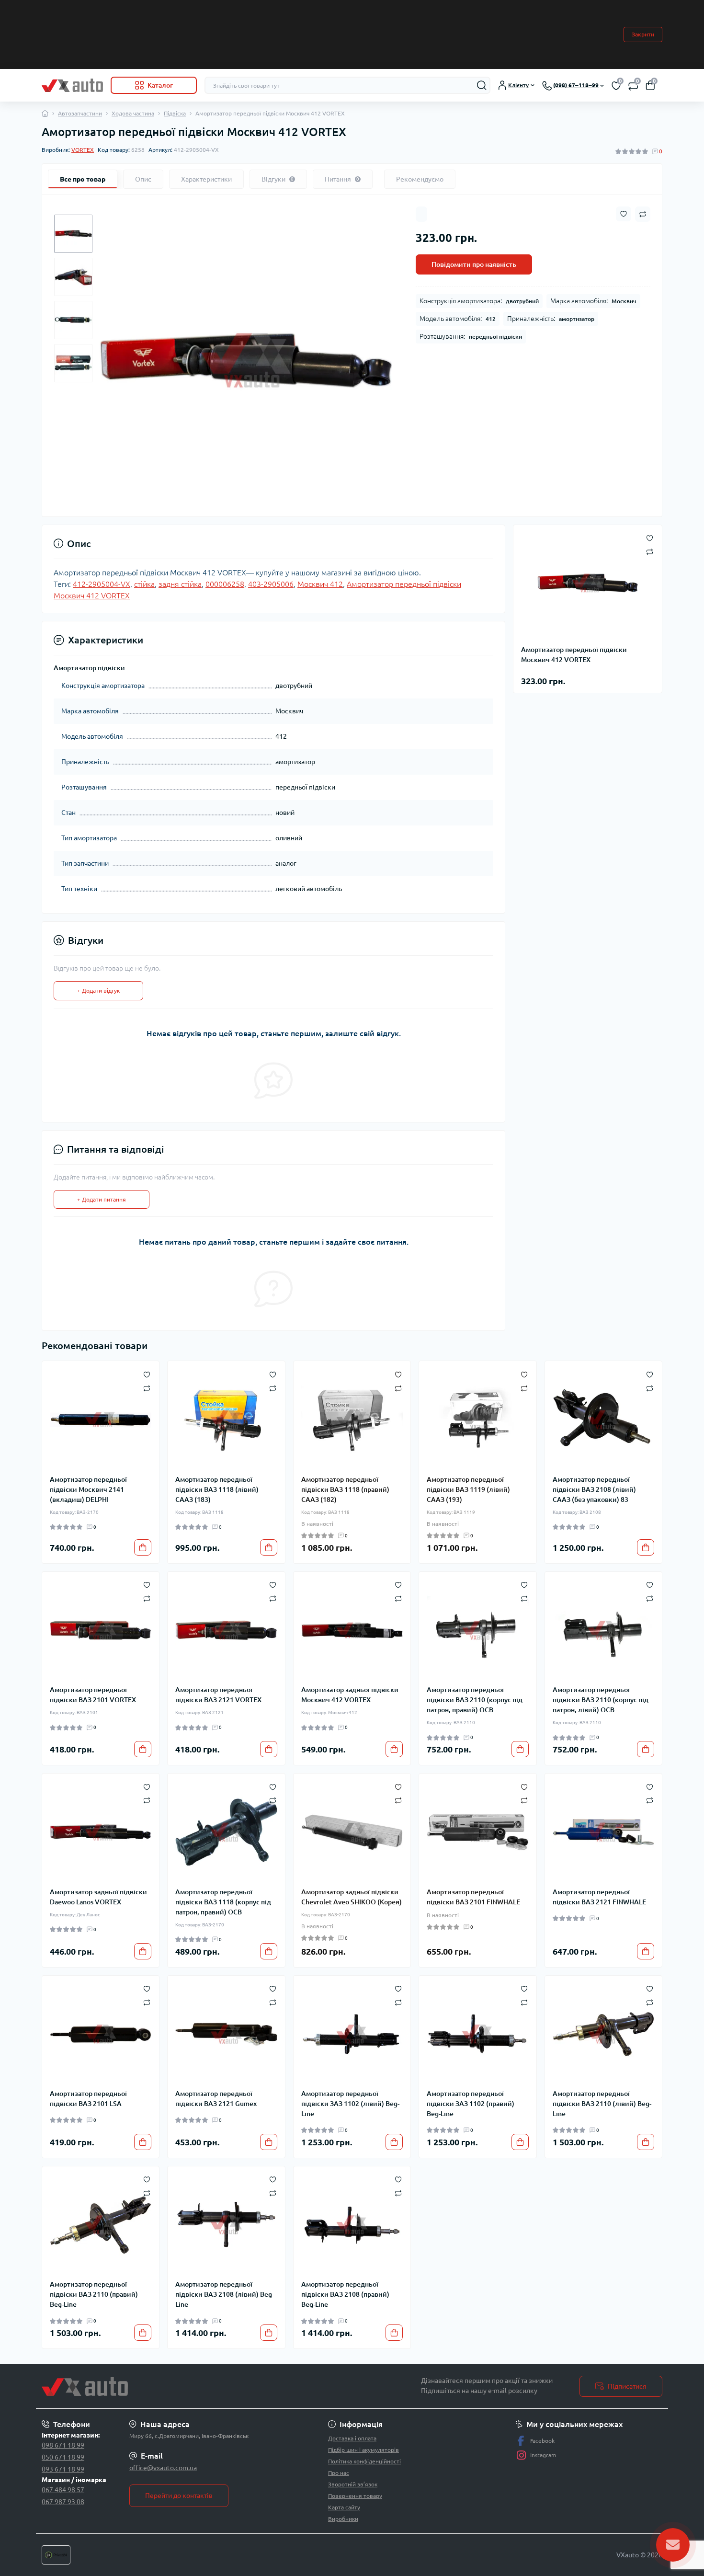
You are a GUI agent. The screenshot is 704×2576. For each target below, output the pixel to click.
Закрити (643, 34)
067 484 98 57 (63, 2490)
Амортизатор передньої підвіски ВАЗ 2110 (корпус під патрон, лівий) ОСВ (601, 1700)
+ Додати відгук (98, 990)
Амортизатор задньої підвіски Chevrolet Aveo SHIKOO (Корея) (352, 1897)
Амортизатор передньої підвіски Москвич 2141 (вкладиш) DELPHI (88, 1489)
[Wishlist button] (624, 214)
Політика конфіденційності (364, 2461)
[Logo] (72, 85)
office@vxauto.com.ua (163, 2468)
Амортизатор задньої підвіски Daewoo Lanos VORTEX (98, 1897)
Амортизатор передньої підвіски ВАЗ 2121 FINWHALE (599, 1897)
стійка (144, 584)
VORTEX (83, 150)
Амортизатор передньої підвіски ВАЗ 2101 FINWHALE (473, 1897)
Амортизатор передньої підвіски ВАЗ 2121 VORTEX (218, 1695)
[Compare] (147, 1388)
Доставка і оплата (352, 2438)
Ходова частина (133, 113)
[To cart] (143, 1547)
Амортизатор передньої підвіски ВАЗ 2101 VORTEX (93, 1695)
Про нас (339, 2473)
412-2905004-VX (102, 584)
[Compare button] (643, 214)
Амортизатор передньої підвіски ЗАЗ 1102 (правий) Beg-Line (471, 2104)
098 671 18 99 (63, 2445)
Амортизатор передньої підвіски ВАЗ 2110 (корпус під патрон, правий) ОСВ (475, 1700)
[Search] (482, 85)
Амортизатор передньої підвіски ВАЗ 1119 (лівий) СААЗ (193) (468, 1489)
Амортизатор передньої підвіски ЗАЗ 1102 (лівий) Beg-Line (350, 2104)
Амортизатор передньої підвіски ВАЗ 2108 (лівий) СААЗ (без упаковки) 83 (594, 1489)
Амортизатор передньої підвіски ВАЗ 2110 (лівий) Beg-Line (602, 2104)
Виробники (343, 2519)
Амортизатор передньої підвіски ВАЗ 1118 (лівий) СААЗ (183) (217, 1489)
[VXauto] (194, 2387)
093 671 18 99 (63, 2469)
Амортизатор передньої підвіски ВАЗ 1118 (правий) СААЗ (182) (345, 1489)
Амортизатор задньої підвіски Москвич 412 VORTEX (350, 1695)
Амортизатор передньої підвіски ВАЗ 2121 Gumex (216, 2099)
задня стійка (180, 584)
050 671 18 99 (63, 2457)
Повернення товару (355, 2496)
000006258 (225, 584)
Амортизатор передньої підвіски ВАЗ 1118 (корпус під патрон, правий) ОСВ (223, 1902)
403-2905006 (271, 584)
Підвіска (175, 113)
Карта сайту (344, 2507)
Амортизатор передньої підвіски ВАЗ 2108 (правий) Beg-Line (345, 2294)
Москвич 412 (320, 584)
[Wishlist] (147, 1374)
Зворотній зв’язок (353, 2484)
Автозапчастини (80, 113)
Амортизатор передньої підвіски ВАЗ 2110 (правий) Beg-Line (94, 2294)
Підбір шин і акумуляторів (363, 2450)
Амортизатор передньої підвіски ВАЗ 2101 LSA (88, 2099)
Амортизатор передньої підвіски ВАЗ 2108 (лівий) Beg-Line (225, 2294)
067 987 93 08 (63, 2502)
